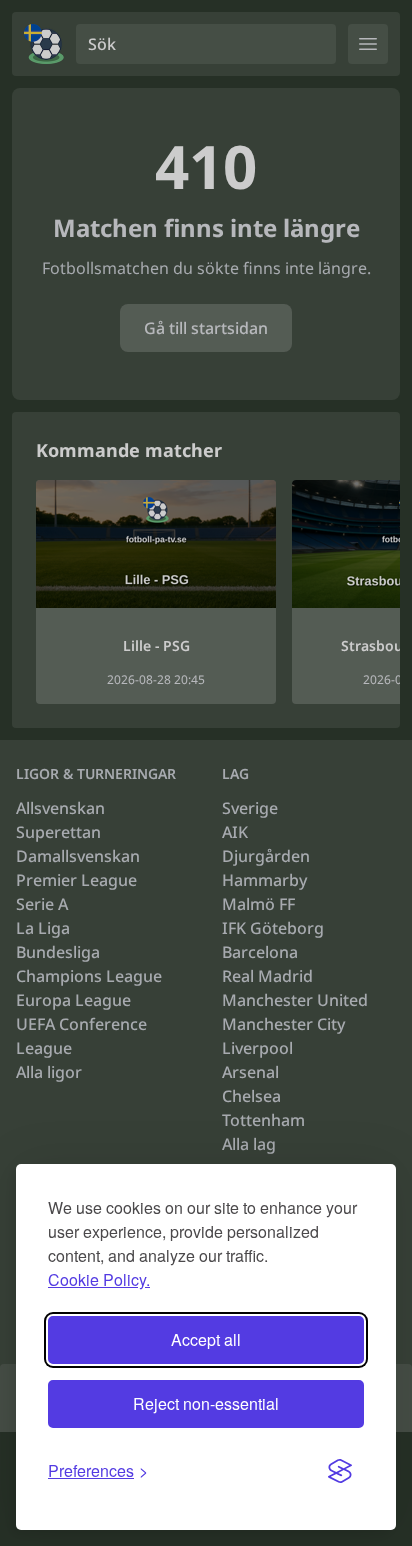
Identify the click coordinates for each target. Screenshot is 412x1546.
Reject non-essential (206, 1403)
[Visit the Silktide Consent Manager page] (340, 1471)
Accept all (206, 1339)
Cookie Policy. (99, 1279)
